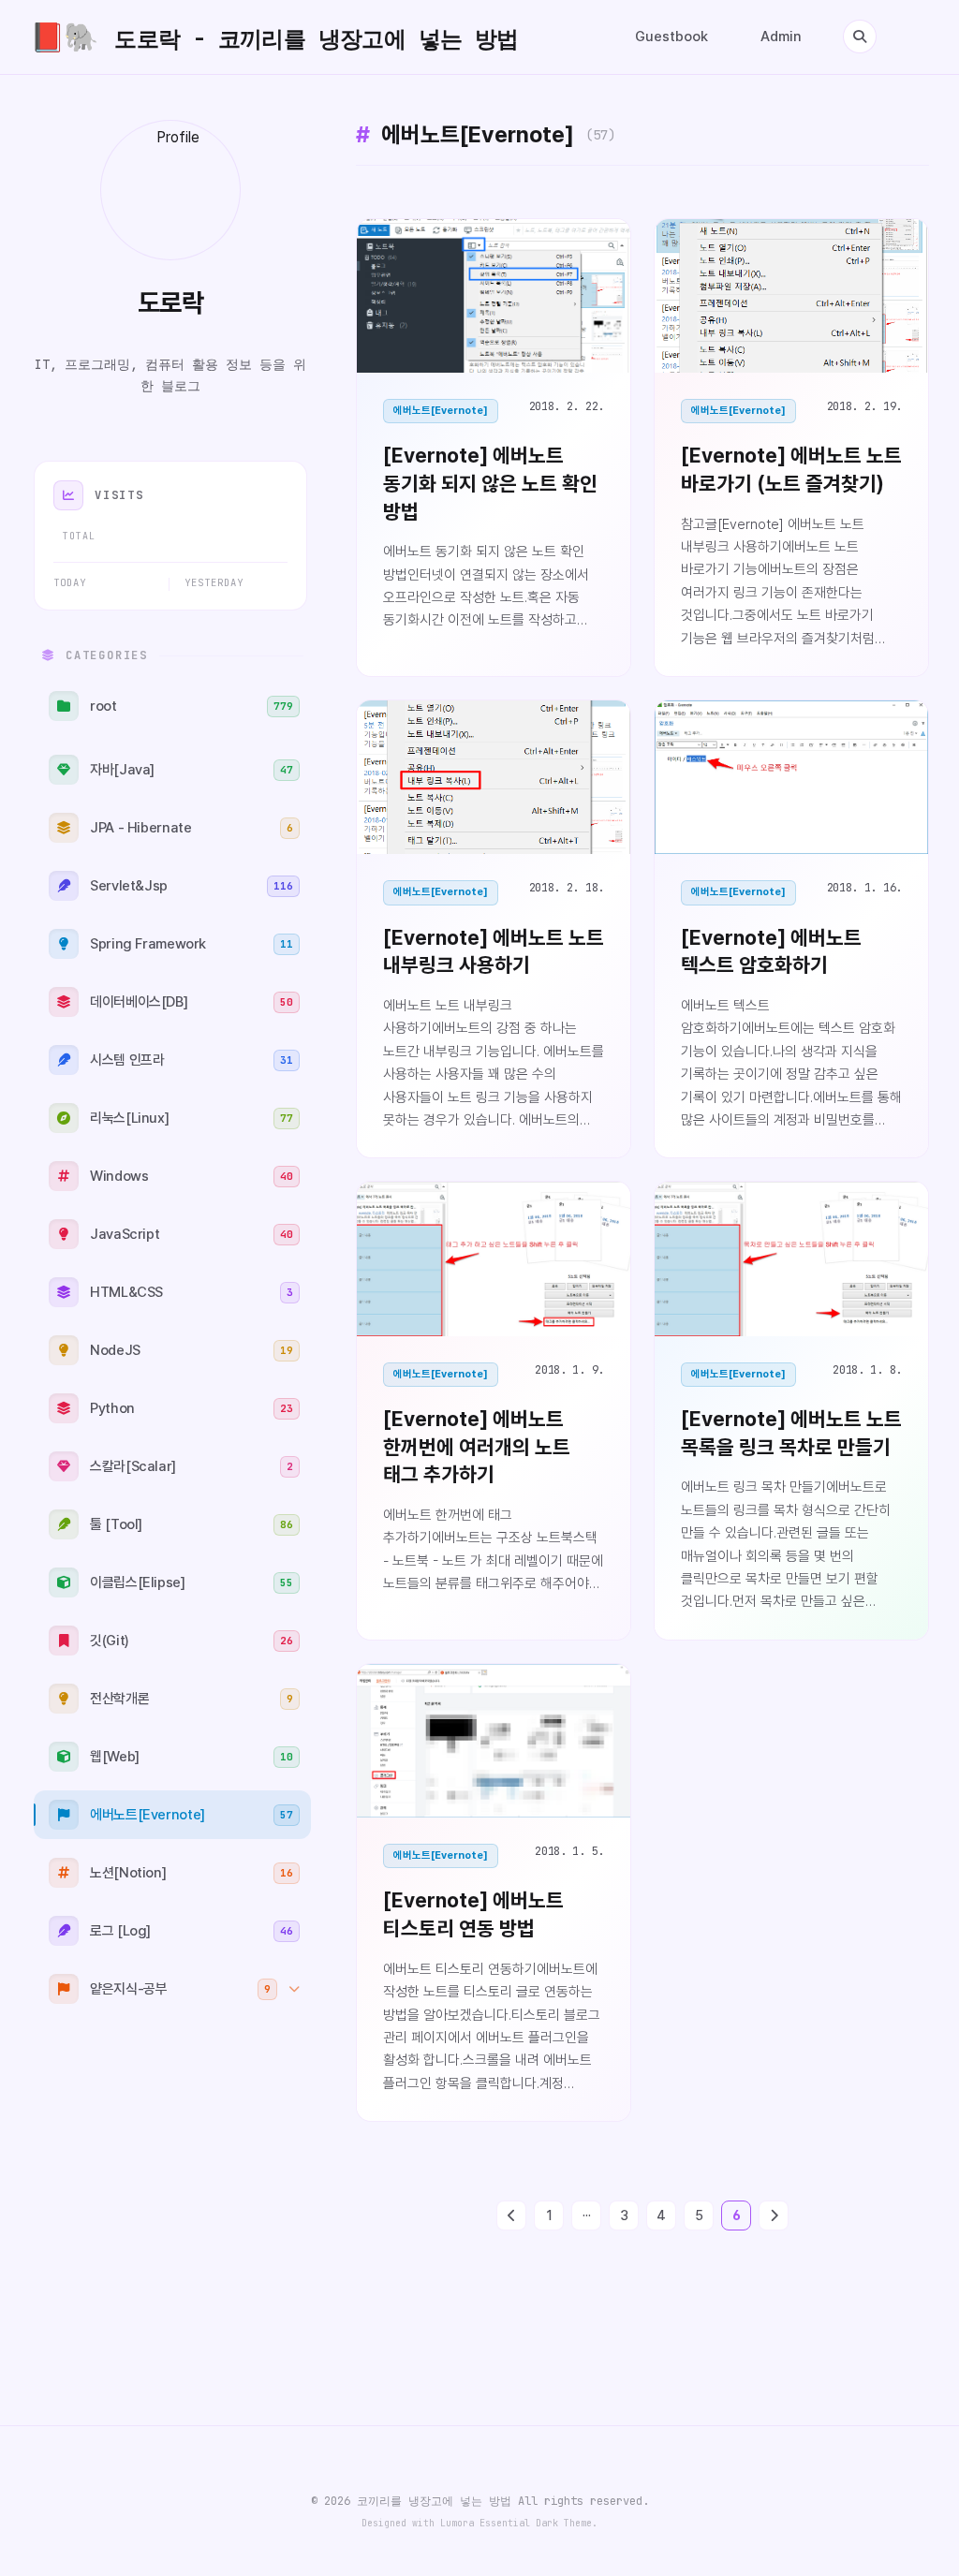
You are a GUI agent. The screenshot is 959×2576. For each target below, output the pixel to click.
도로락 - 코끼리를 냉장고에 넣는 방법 (274, 37)
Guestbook (671, 37)
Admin (781, 37)
